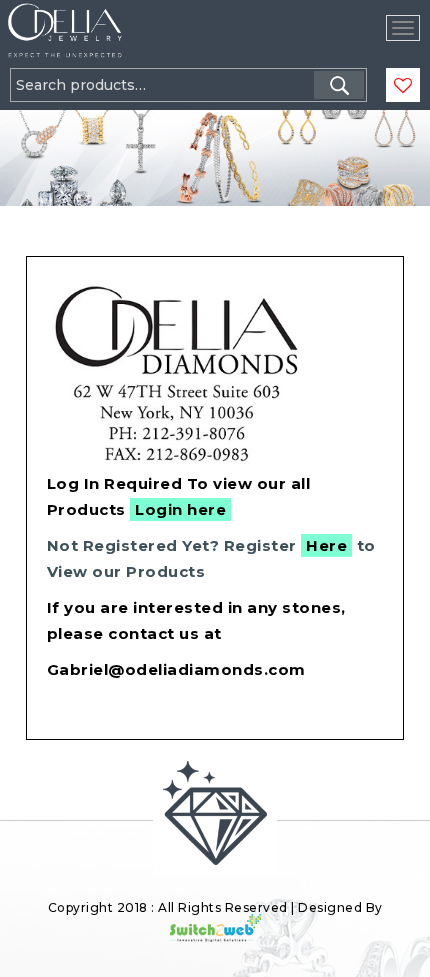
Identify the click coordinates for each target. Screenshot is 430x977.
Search (339, 85)
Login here (180, 509)
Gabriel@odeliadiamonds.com (176, 669)
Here (326, 545)
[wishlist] (403, 86)
